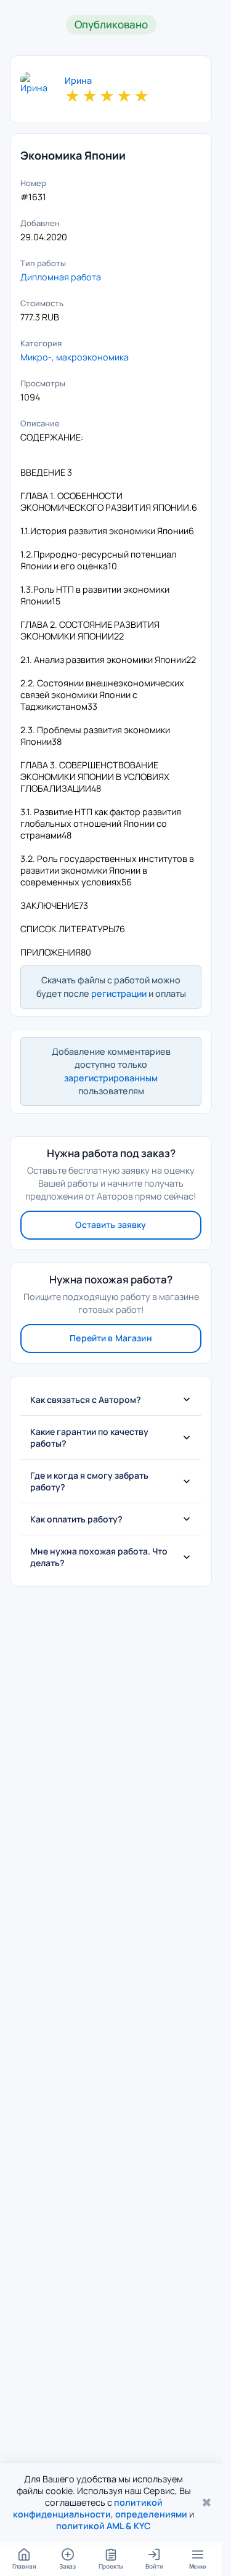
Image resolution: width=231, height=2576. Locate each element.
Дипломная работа (61, 277)
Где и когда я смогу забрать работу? (89, 1481)
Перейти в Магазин (111, 1338)
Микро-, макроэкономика (75, 357)
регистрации (119, 993)
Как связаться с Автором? (86, 1400)
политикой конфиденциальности (88, 2508)
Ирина (78, 81)
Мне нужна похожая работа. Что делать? (99, 1557)
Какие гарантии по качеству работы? (89, 1437)
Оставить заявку (111, 1225)
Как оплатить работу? (76, 1519)
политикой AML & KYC (103, 2526)
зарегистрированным (111, 1078)
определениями (151, 2514)
